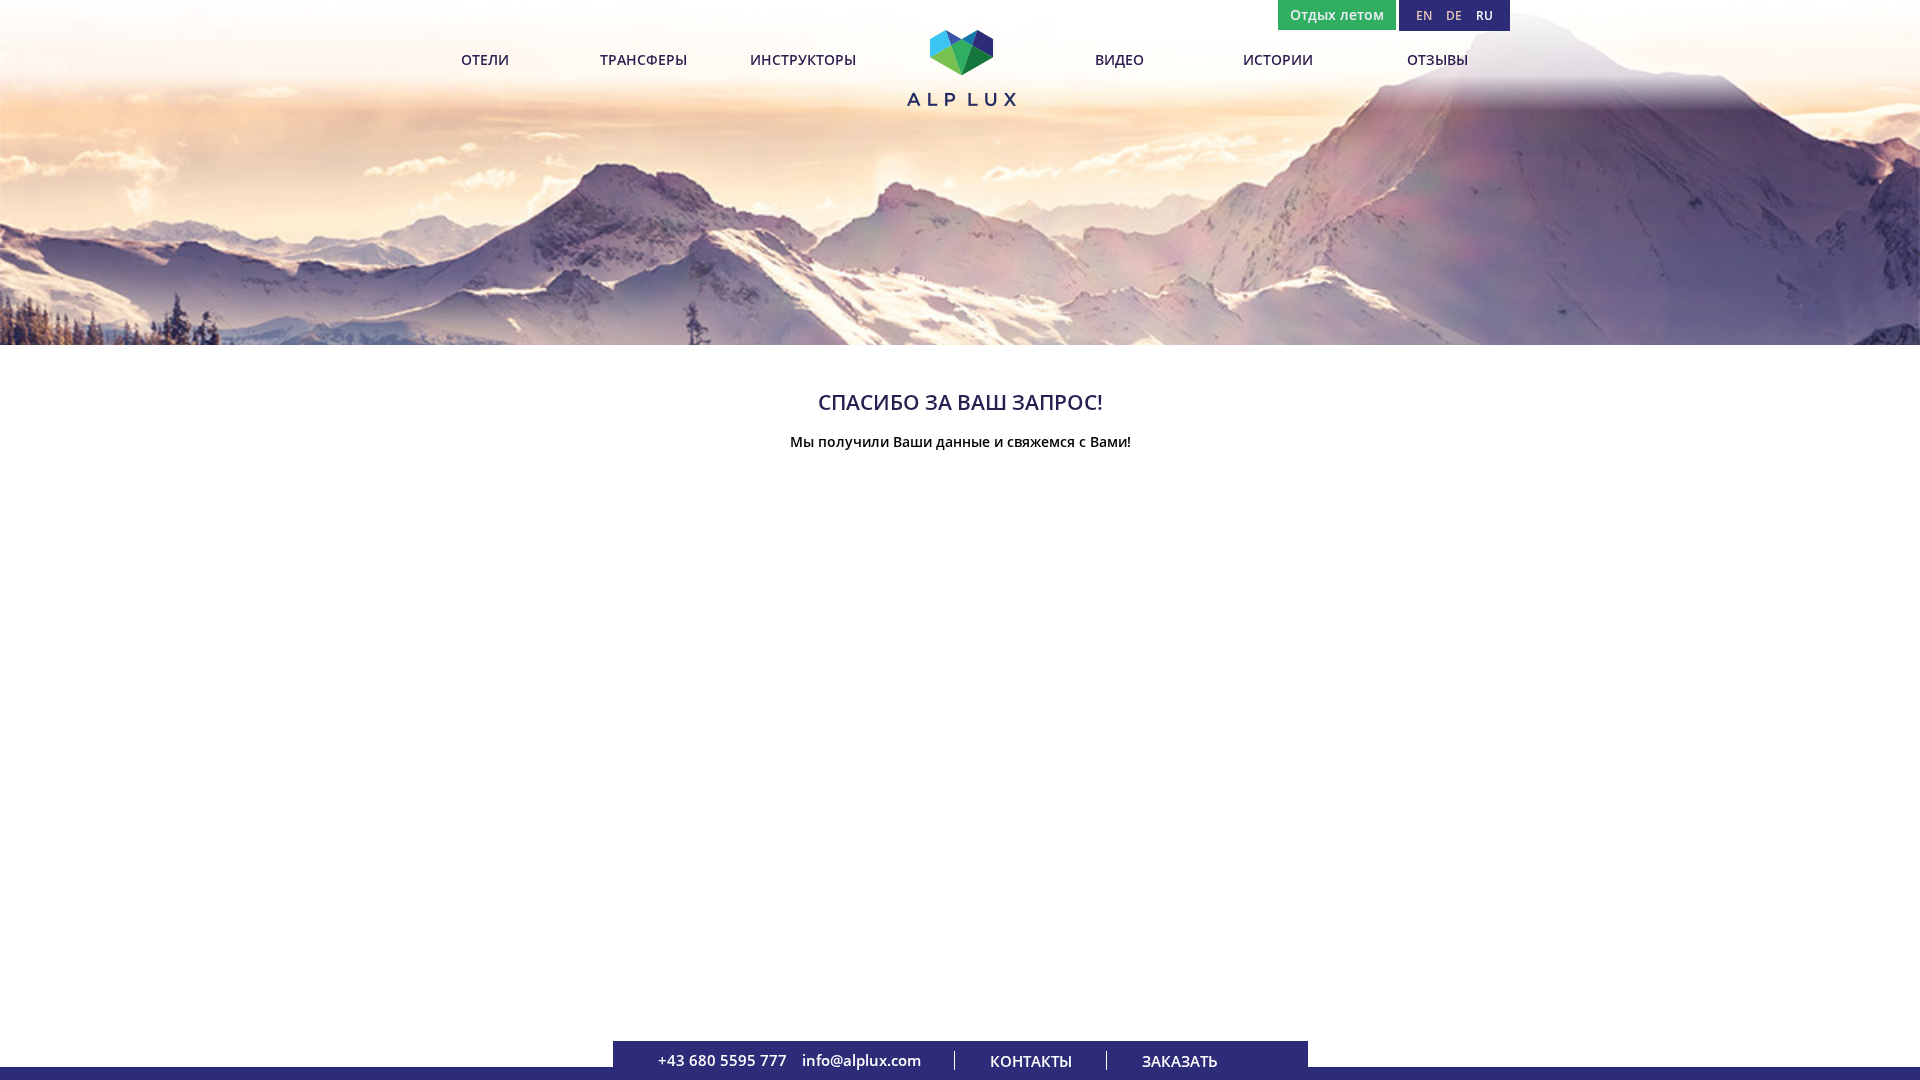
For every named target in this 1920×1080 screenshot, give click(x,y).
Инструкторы (803, 59)
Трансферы (643, 59)
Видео (1119, 59)
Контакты (1031, 1061)
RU (1484, 15)
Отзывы (1437, 59)
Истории (1278, 59)
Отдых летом (1337, 14)
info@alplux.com (861, 1060)
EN (1424, 15)
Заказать (1180, 1061)
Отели (485, 59)
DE (1454, 15)
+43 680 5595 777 (722, 1060)
